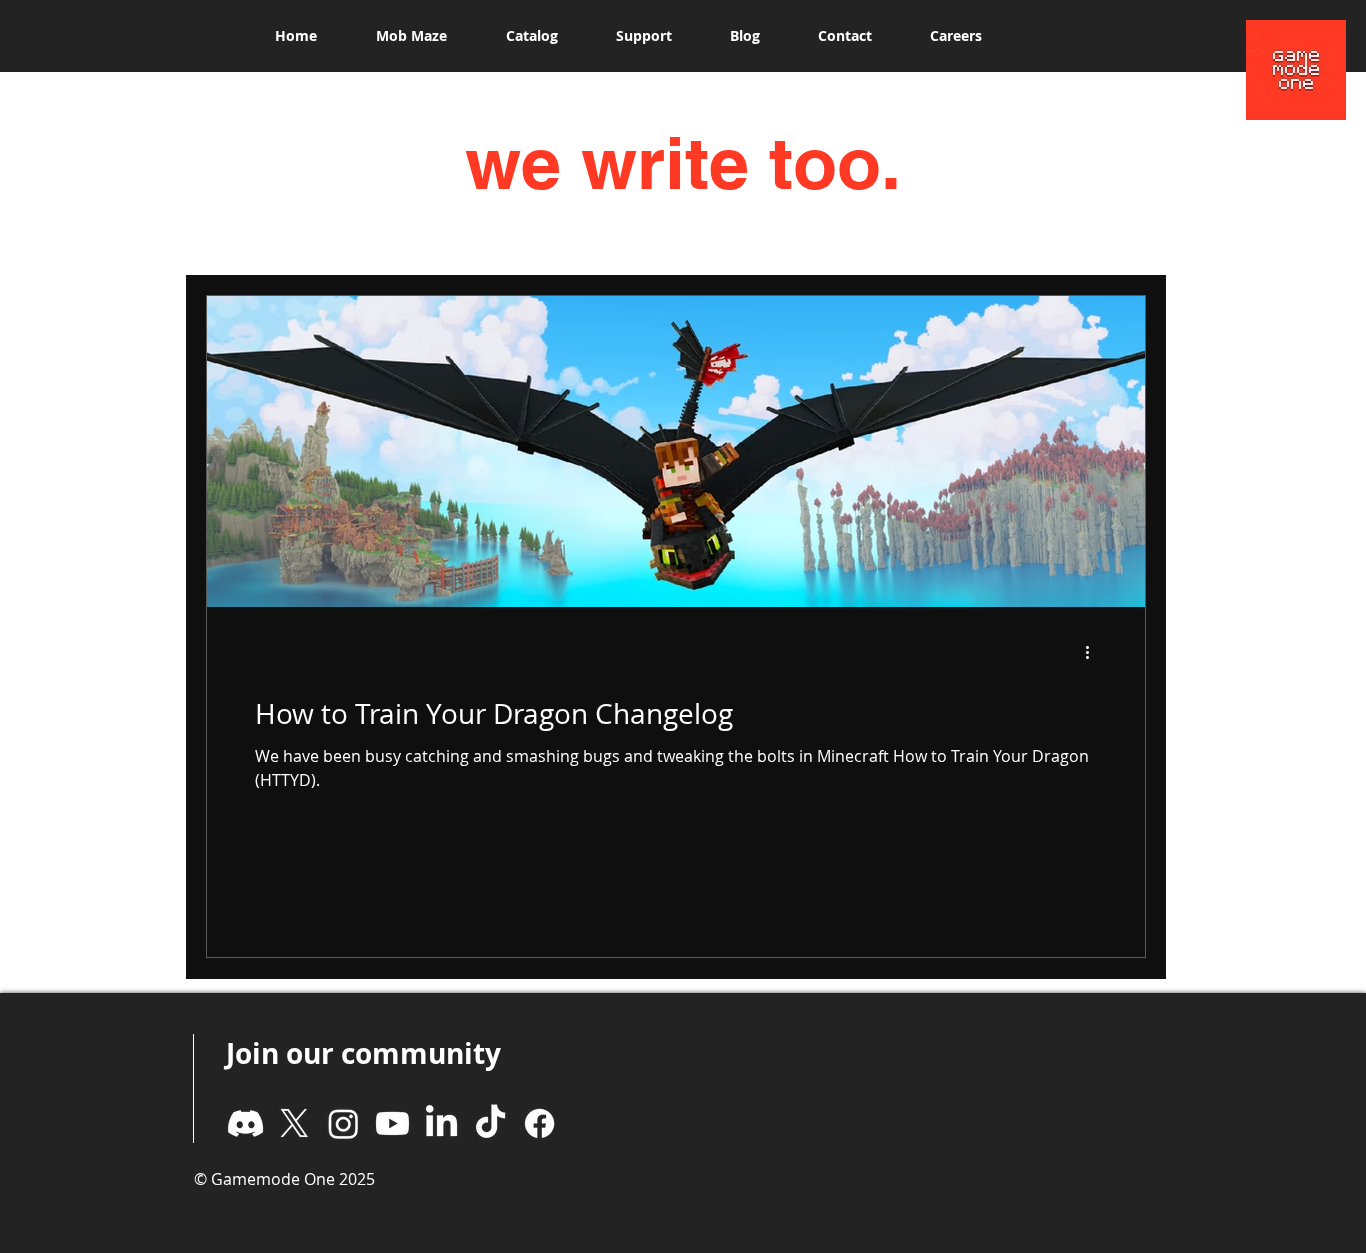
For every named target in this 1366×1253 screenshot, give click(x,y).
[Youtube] (392, 1123)
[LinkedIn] (441, 1123)
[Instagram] (343, 1123)
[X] (294, 1123)
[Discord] (245, 1123)
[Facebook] (539, 1123)
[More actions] (1094, 652)
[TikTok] (490, 1123)
